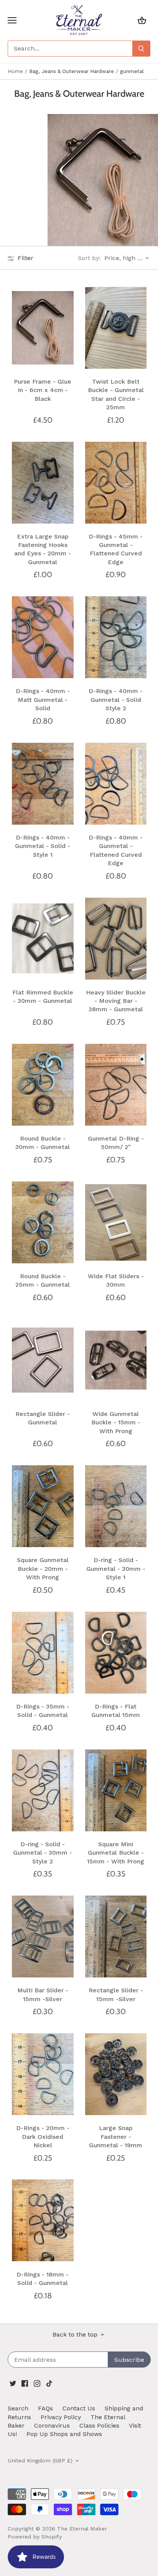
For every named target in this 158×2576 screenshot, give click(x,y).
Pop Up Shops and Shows (64, 2434)
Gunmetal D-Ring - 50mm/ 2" (116, 1143)
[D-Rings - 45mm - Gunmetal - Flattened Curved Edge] (116, 482)
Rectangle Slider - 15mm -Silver (116, 1994)
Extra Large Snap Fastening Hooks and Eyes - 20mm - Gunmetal (43, 549)
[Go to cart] (142, 20)
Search (18, 2408)
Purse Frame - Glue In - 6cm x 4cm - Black (43, 390)
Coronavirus (52, 2425)
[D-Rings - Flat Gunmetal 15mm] (116, 1653)
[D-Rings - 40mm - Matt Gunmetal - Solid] (43, 637)
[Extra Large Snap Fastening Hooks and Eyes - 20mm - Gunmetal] (43, 482)
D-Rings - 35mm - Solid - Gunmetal (43, 1711)
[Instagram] (37, 2383)
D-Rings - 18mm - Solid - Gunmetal (43, 2279)
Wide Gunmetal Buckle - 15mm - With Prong (116, 1422)
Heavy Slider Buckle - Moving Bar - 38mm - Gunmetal (116, 1001)
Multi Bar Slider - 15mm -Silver (43, 1994)
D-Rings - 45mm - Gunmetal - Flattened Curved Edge (116, 549)
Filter (25, 258)
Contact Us (79, 2408)
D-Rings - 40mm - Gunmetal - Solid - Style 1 (43, 846)
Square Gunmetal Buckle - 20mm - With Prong (43, 1569)
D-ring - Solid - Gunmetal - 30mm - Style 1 (116, 1569)
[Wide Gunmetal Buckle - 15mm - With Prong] (116, 1360)
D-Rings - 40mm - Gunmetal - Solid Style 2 (116, 700)
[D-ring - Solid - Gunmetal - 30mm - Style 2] (43, 1790)
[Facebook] (25, 2383)
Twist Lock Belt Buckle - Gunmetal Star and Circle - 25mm (116, 394)
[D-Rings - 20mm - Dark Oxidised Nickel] (43, 2074)
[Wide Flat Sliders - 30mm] (116, 1222)
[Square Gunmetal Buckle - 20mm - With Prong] (43, 1506)
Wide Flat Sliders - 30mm (116, 1280)
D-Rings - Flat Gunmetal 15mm (116, 1711)
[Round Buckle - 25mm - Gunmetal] (43, 1222)
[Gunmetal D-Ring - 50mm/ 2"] (116, 1085)
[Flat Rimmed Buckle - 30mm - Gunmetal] (43, 938)
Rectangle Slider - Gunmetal (43, 1418)
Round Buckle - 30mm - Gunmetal (43, 1143)
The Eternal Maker (82, 2529)
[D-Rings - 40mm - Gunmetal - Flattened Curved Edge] (116, 784)
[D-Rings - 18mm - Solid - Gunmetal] (43, 2220)
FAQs (45, 2408)
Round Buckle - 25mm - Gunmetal (43, 1280)
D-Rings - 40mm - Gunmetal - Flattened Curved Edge (116, 850)
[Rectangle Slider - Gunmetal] (43, 1360)
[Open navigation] (12, 20)
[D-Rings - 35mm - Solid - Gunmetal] (43, 1653)
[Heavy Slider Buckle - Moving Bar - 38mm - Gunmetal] (116, 938)
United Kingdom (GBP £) (40, 2460)
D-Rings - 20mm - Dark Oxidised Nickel (43, 2137)
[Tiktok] (49, 2383)
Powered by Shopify (35, 2537)
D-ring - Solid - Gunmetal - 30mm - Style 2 (43, 1853)
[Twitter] (13, 2383)
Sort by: (89, 258)
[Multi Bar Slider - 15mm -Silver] (43, 1937)
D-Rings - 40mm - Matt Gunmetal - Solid (43, 700)
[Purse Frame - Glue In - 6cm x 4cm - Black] (43, 328)
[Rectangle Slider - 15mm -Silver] (116, 1937)
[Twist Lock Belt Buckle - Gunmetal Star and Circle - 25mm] (116, 328)
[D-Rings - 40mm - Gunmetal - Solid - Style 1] (43, 784)
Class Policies (99, 2425)
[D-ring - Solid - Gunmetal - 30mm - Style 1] (116, 1506)
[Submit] (141, 49)
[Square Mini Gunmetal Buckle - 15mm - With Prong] (116, 1790)
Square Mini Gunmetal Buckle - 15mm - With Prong (116, 1853)
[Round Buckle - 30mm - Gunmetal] (43, 1085)
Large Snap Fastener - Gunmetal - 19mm (116, 2137)
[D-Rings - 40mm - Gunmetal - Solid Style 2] (116, 637)
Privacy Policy (61, 2417)
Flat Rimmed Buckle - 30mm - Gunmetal (43, 997)
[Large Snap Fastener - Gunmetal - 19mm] (116, 2074)
